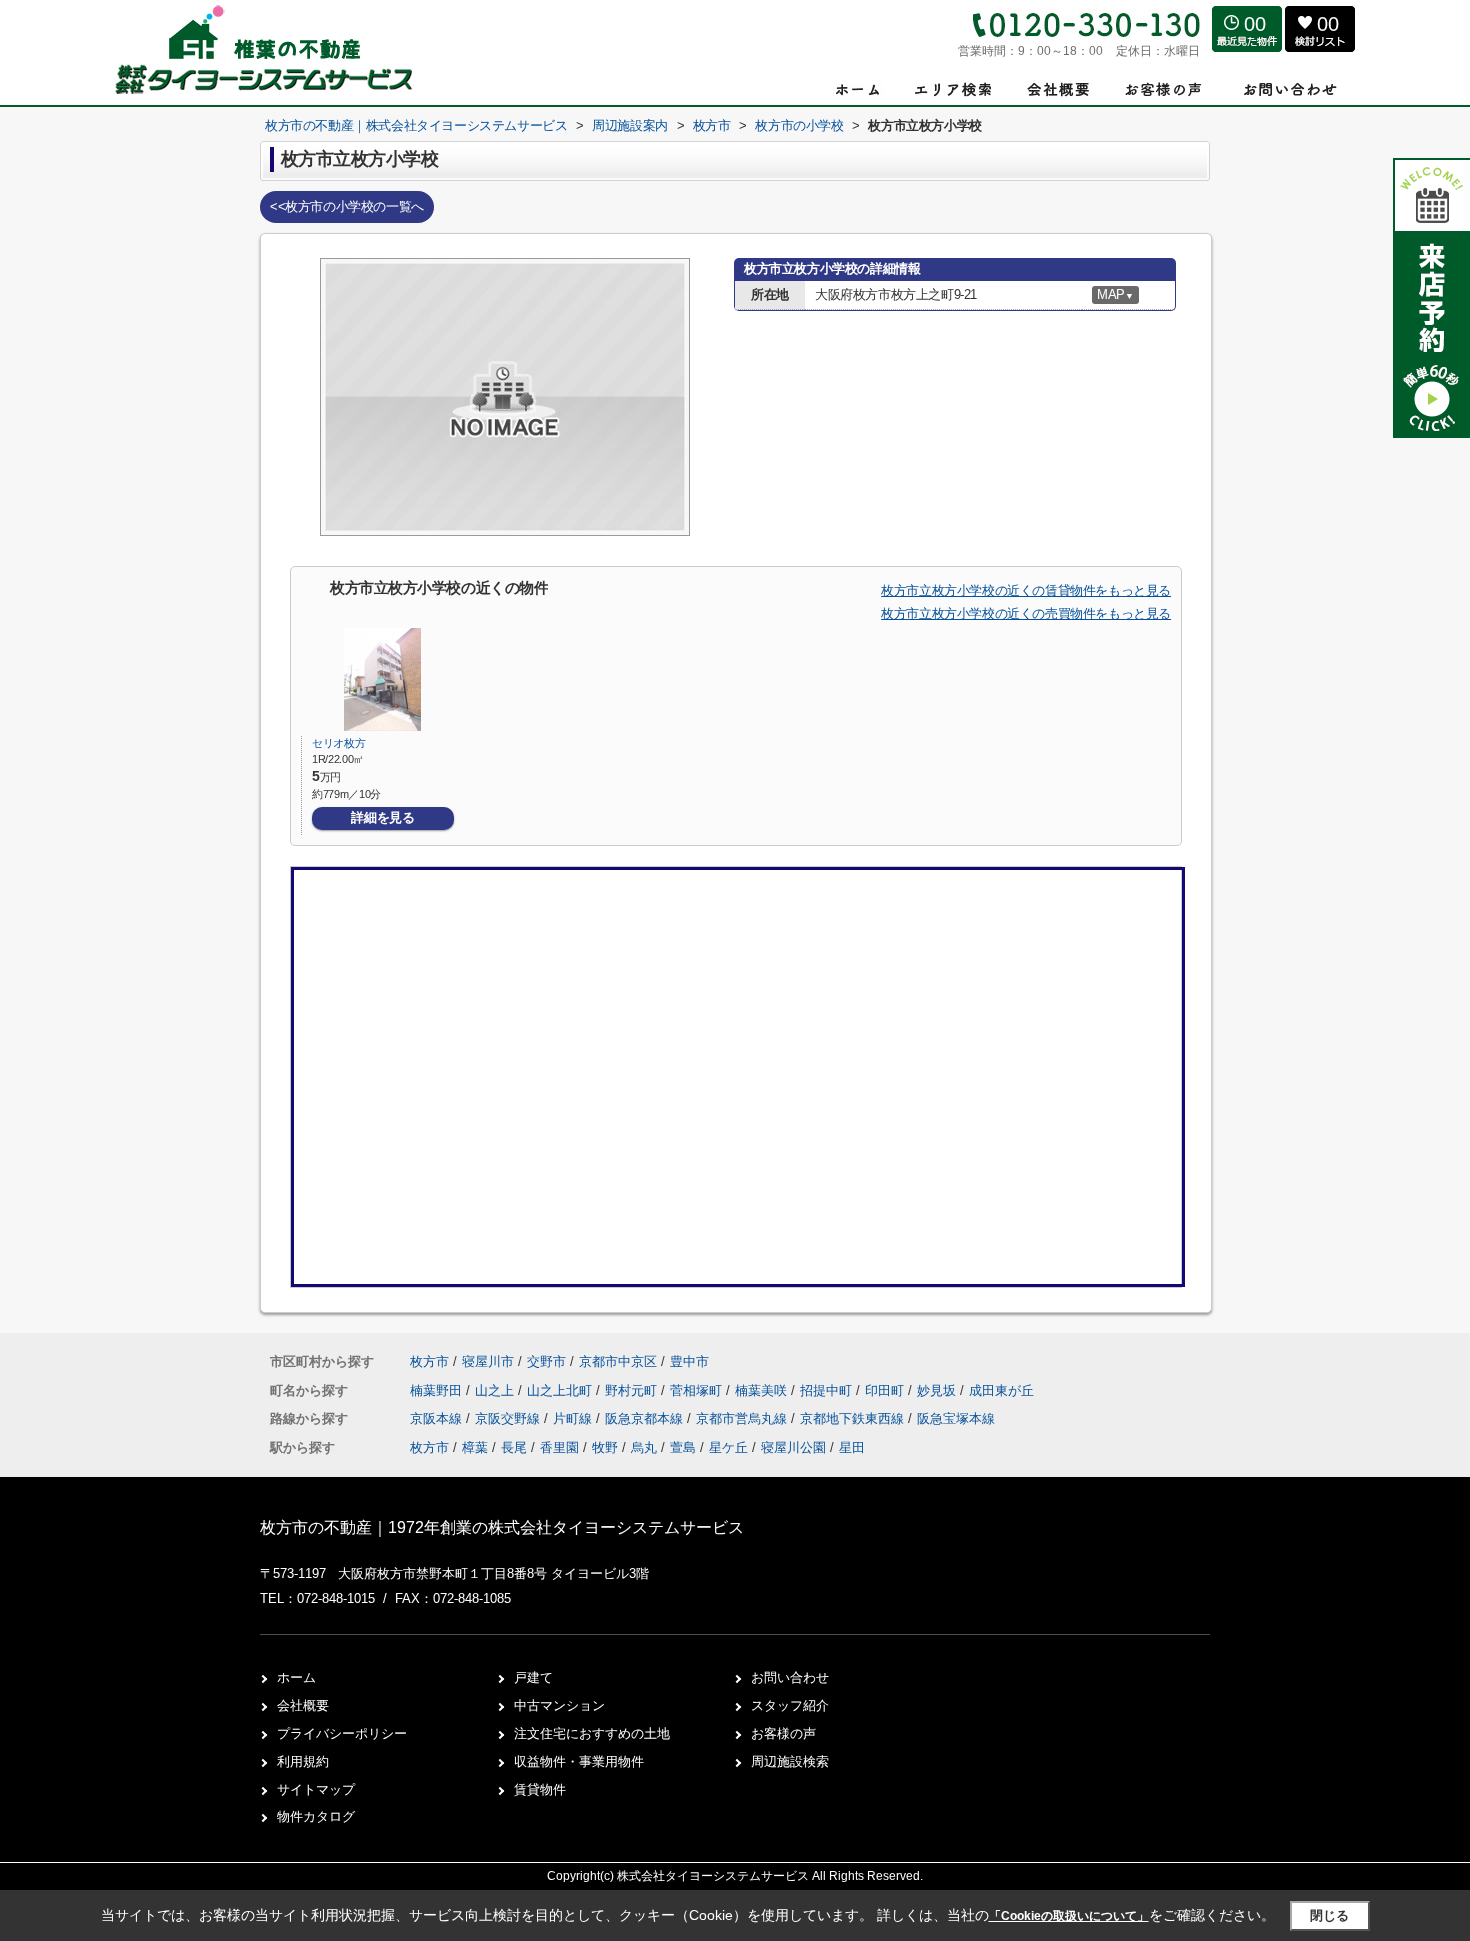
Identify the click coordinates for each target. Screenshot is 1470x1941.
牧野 (605, 1447)
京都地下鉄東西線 (854, 1418)
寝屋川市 (488, 1361)
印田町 (886, 1390)
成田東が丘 (1001, 1390)
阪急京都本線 (646, 1418)
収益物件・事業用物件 (579, 1761)
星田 (852, 1447)
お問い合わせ (790, 1677)
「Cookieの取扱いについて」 (1069, 1916)
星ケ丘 (728, 1447)
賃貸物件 (540, 1789)
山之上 (496, 1390)
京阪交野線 (509, 1418)
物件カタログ (316, 1816)
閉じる (1329, 1915)
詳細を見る (382, 817)
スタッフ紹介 (790, 1705)
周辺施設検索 (790, 1761)
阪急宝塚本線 (956, 1418)
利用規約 (303, 1761)
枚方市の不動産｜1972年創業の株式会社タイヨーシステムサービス (502, 1527)
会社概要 (303, 1705)
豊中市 (689, 1361)
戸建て (533, 1677)
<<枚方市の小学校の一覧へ (347, 206)
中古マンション (559, 1705)
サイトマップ (316, 1789)
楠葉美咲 (763, 1390)
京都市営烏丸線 (743, 1418)
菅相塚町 (698, 1390)
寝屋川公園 (793, 1447)
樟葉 (475, 1447)
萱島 (683, 1447)
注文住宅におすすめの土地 (592, 1733)
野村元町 (633, 1390)
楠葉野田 (438, 1390)
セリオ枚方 (338, 743)
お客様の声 (783, 1733)
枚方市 (429, 1361)
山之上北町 (561, 1390)
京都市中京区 (618, 1361)
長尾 (514, 1447)
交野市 (546, 1361)
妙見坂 (938, 1390)
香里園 (559, 1447)
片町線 (574, 1418)
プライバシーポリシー (342, 1733)
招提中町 (828, 1390)
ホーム (296, 1677)
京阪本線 (438, 1418)
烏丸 (644, 1447)
